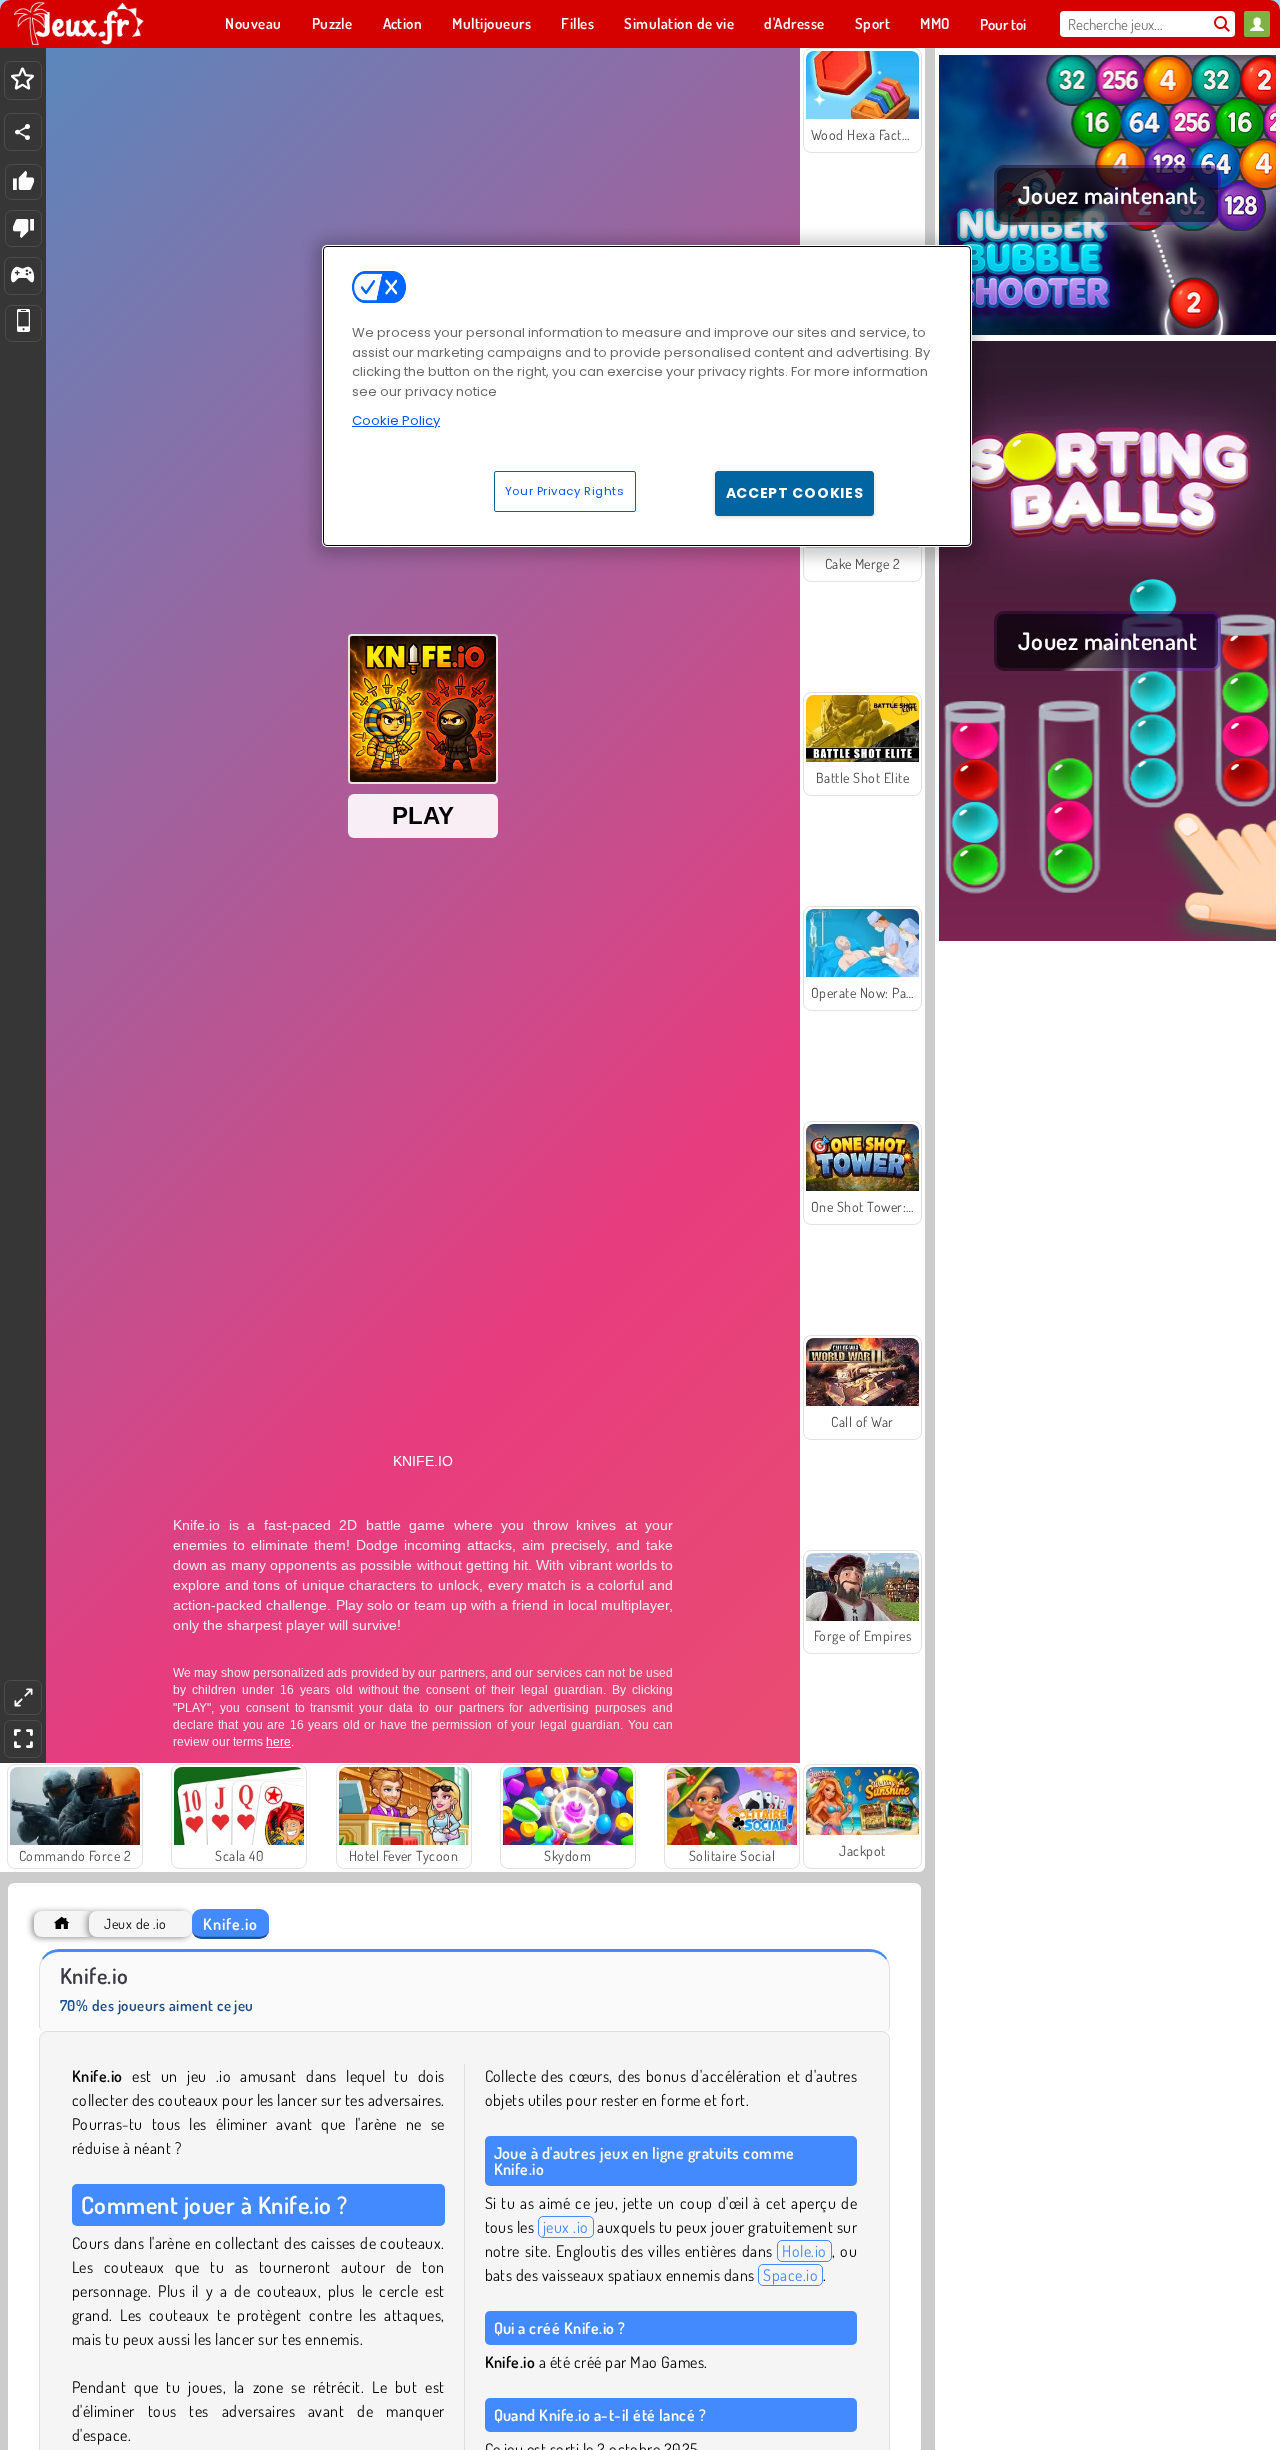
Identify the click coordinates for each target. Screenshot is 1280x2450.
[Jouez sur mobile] (23, 323)
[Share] (23, 132)
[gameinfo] (22, 276)
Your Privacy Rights (565, 491)
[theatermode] (23, 1697)
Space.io (790, 2275)
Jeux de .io (135, 1923)
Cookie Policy (396, 420)
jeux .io (566, 2227)
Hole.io (804, 2251)
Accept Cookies (795, 493)
